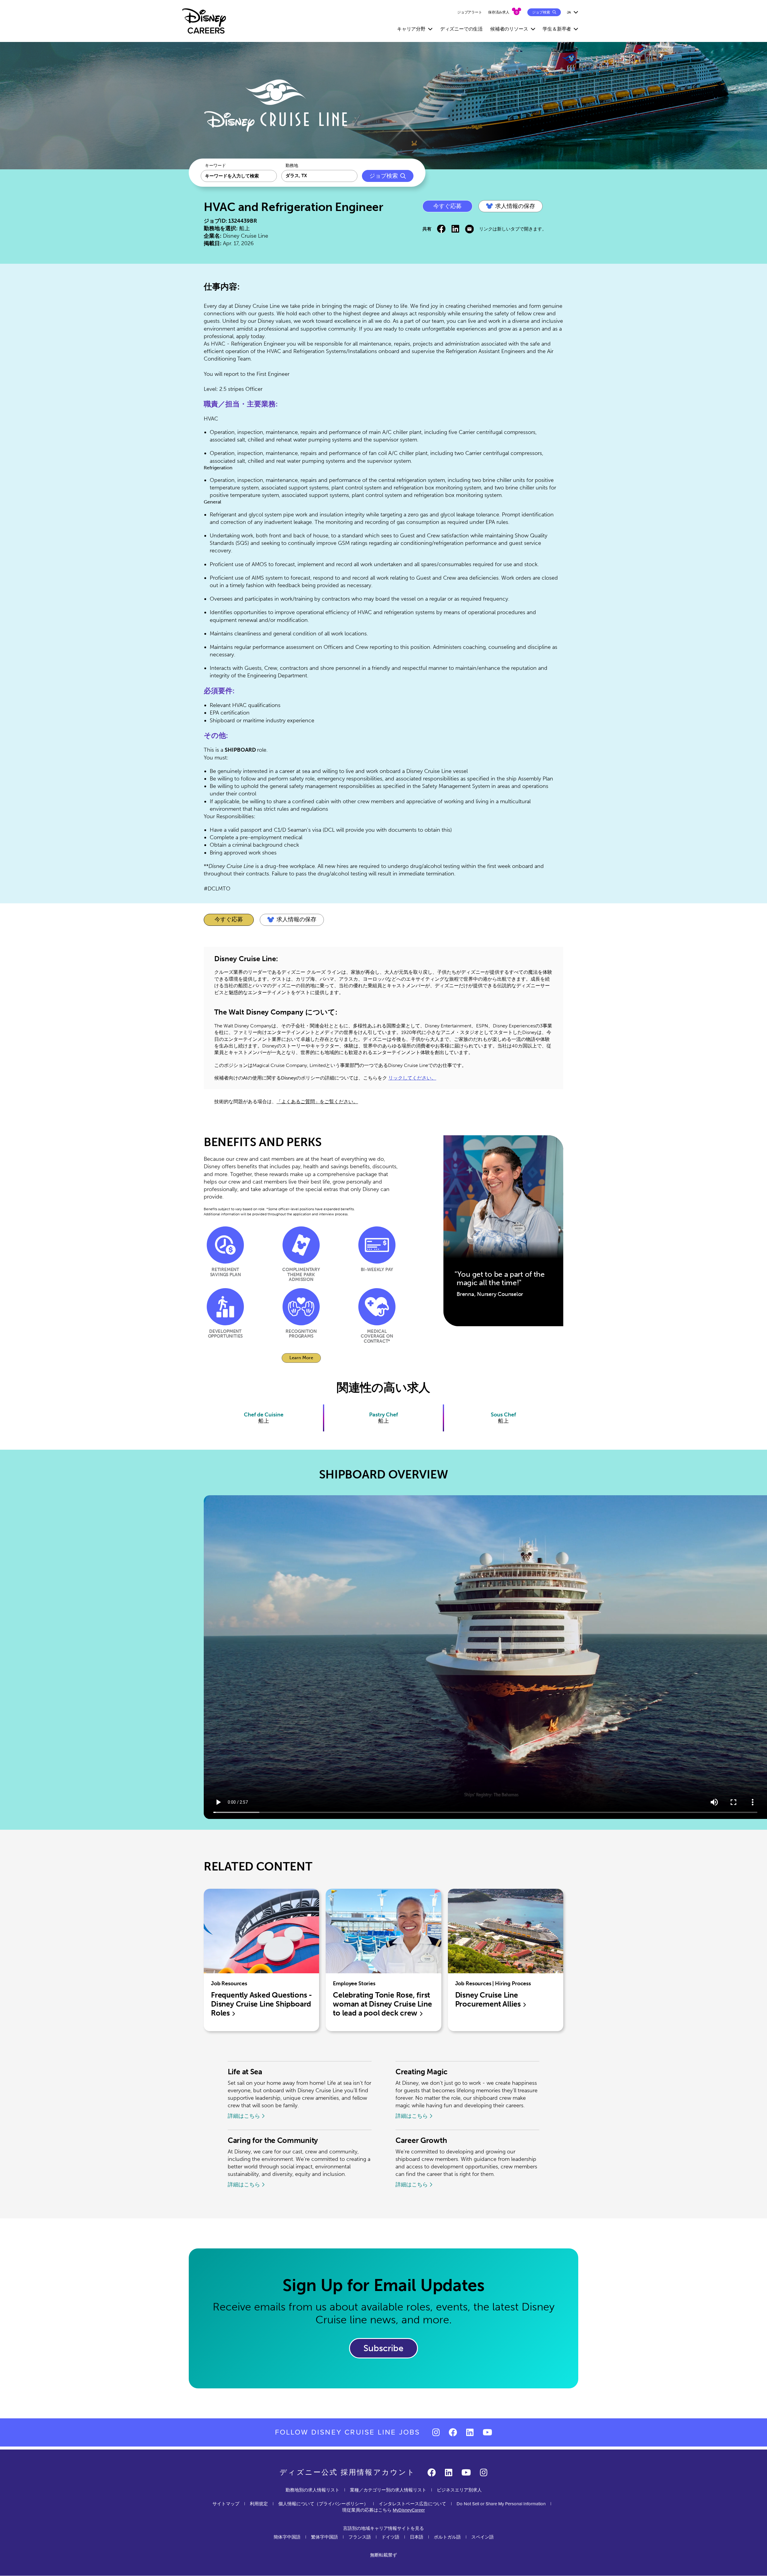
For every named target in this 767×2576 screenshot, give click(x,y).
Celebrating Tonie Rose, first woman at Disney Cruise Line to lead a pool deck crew (382, 2004)
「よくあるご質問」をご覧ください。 (317, 1102)
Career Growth (421, 2140)
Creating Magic (422, 2072)
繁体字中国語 (324, 2537)
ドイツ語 (390, 2537)
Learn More (305, 1359)
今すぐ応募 (447, 206)
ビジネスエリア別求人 (459, 2490)
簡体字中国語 (287, 2537)
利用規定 (259, 2504)
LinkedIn (455, 229)
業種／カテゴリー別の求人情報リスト (388, 2490)
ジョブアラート (470, 12)
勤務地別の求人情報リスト (312, 2490)
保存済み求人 (499, 12)
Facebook (441, 229)
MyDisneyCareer (409, 2510)
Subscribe (383, 2348)
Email (469, 229)
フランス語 (360, 2537)
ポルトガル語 (447, 2537)
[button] (511, 206)
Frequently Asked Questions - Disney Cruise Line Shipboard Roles (261, 2004)
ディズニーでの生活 (461, 29)
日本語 (417, 2537)
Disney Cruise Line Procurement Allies (489, 2000)
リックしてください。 (412, 1078)
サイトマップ (226, 2504)
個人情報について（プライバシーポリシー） (323, 2504)
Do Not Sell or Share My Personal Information (501, 2504)
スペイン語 (483, 2537)
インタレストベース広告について (412, 2504)
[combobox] (319, 176)
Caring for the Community (273, 2140)
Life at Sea (245, 2072)
